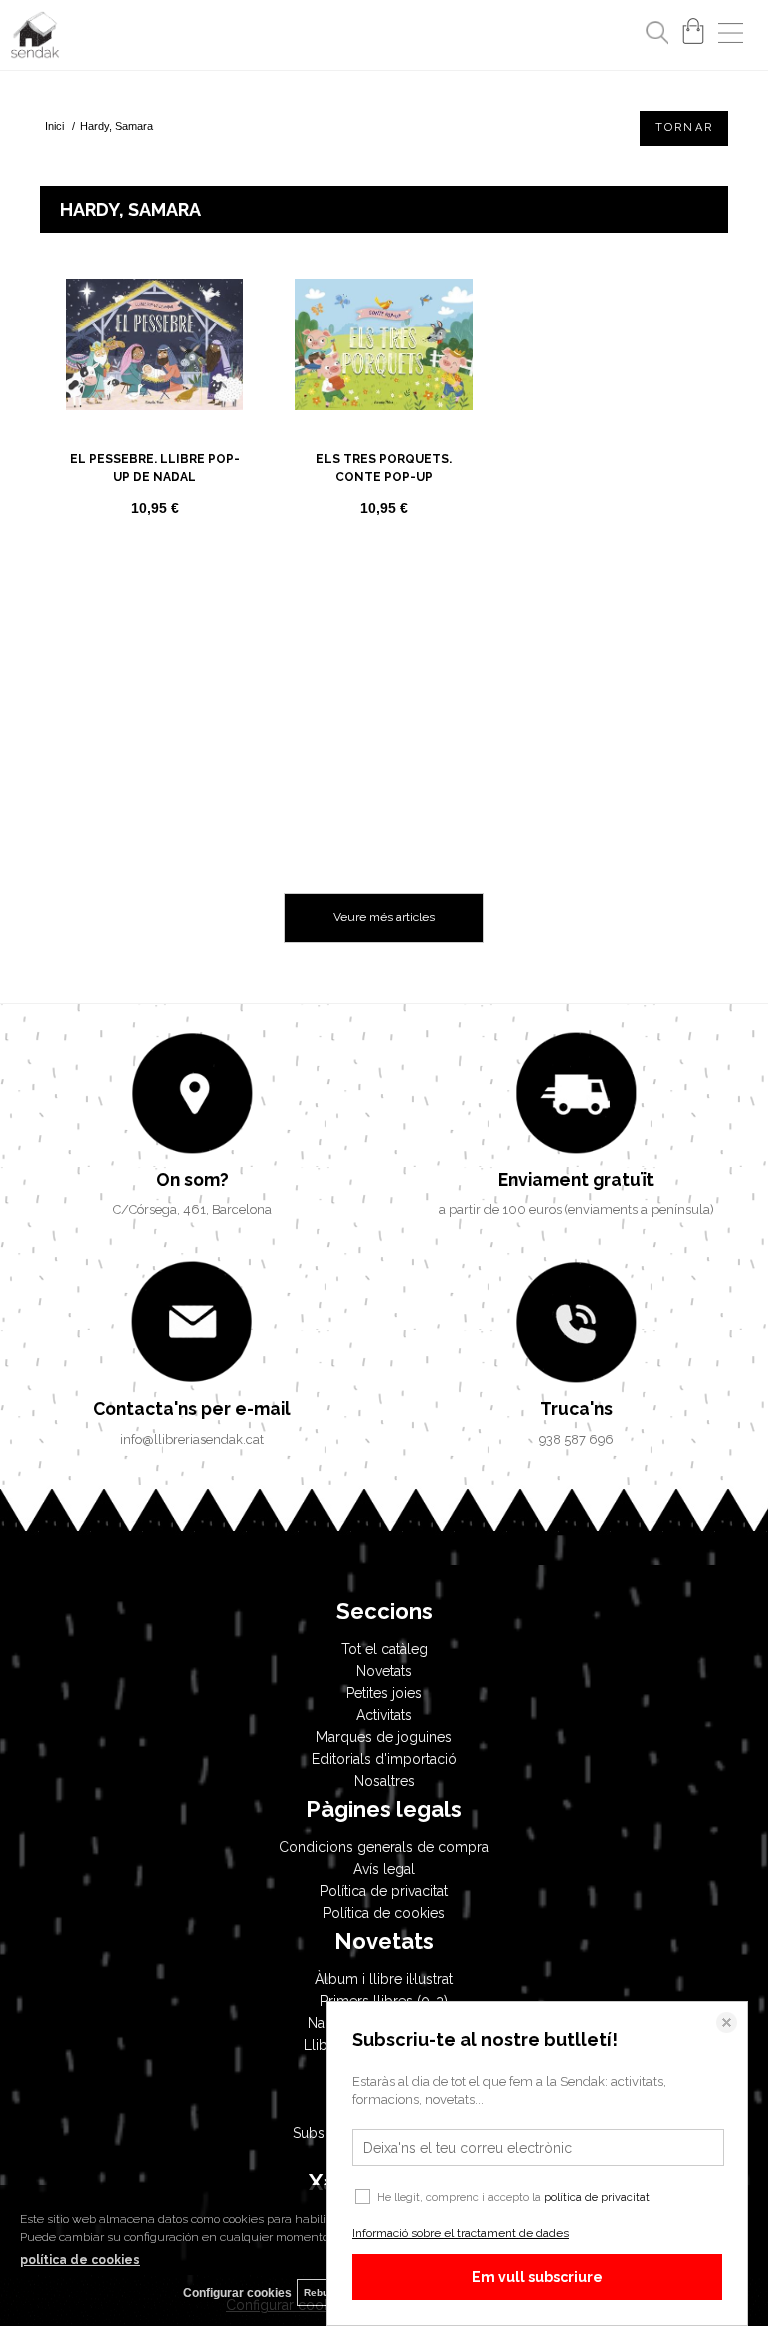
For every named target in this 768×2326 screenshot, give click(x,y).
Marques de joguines (384, 1737)
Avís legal (384, 1869)
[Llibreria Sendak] (35, 38)
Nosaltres (384, 1781)
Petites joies (384, 1693)
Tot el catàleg (384, 1649)
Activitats (384, 1715)
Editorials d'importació (384, 1759)
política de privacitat (597, 2197)
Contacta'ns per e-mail (192, 1408)
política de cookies (80, 2260)
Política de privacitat (384, 1891)
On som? (192, 1179)
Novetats (384, 1671)
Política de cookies (384, 1913)
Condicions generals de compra (384, 1847)
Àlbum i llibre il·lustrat (384, 1979)
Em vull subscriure (537, 2277)
